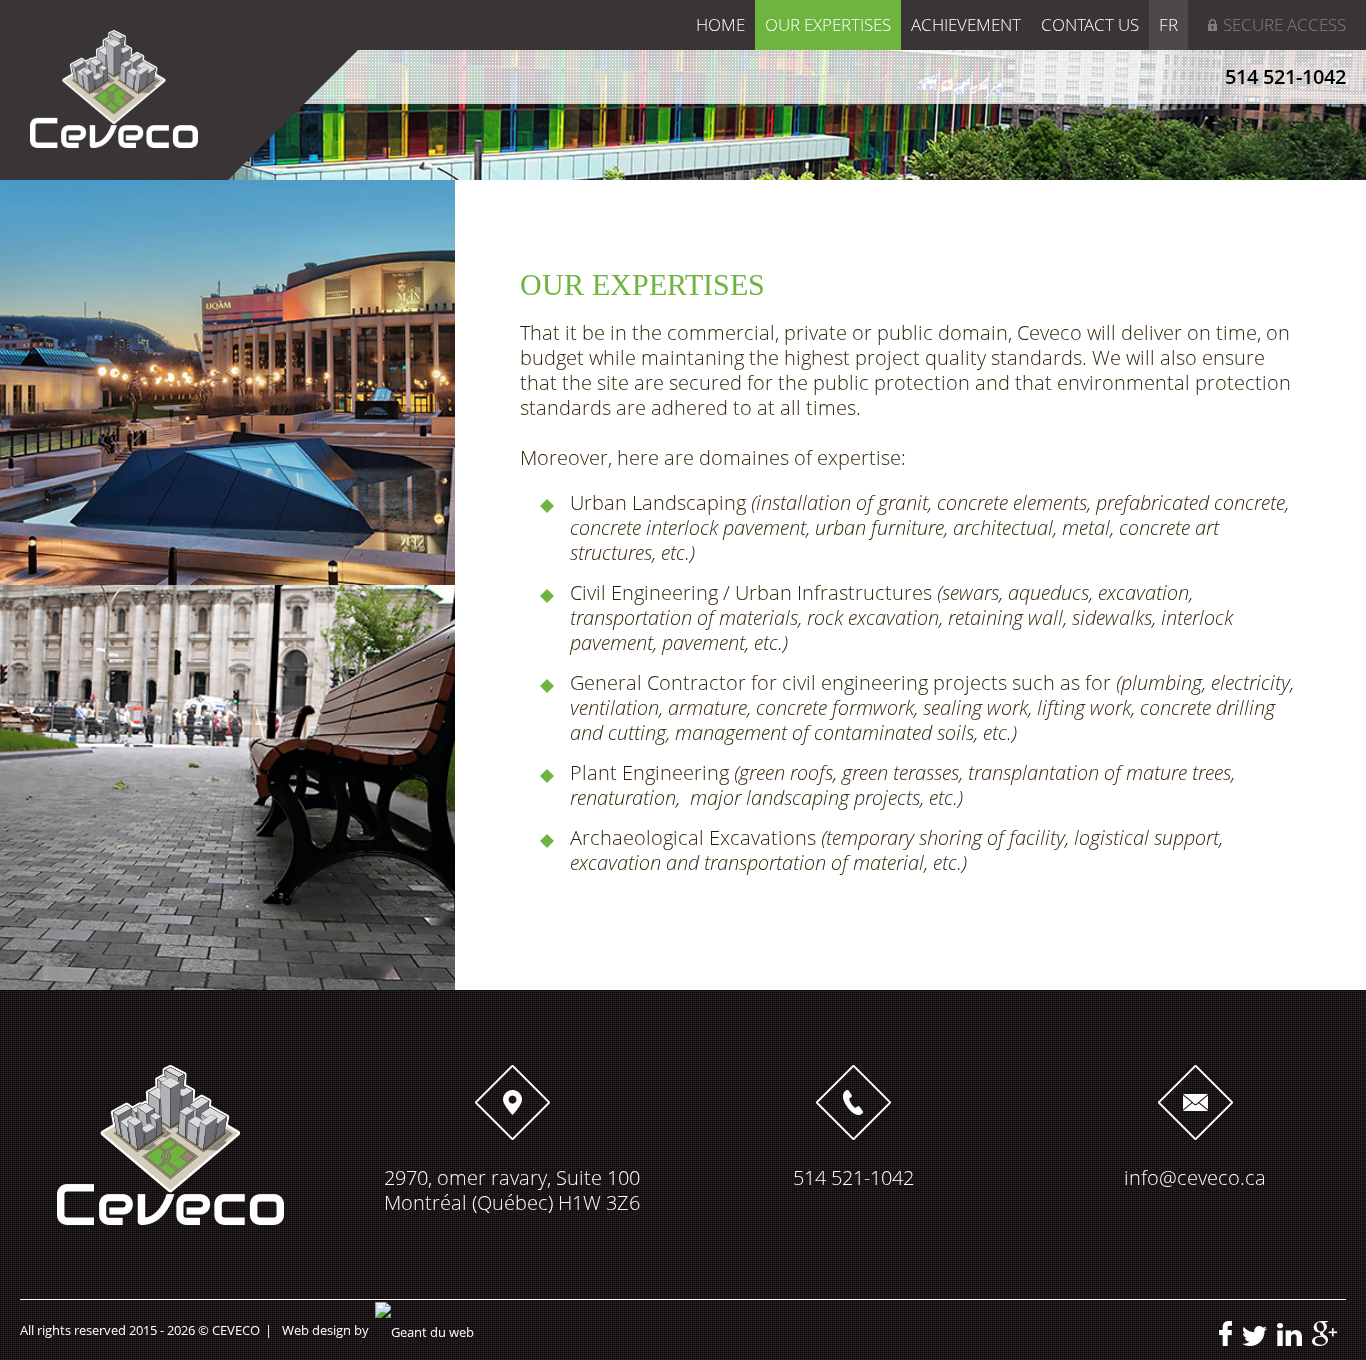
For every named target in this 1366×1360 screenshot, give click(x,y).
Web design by (325, 1330)
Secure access (1284, 24)
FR (1168, 24)
